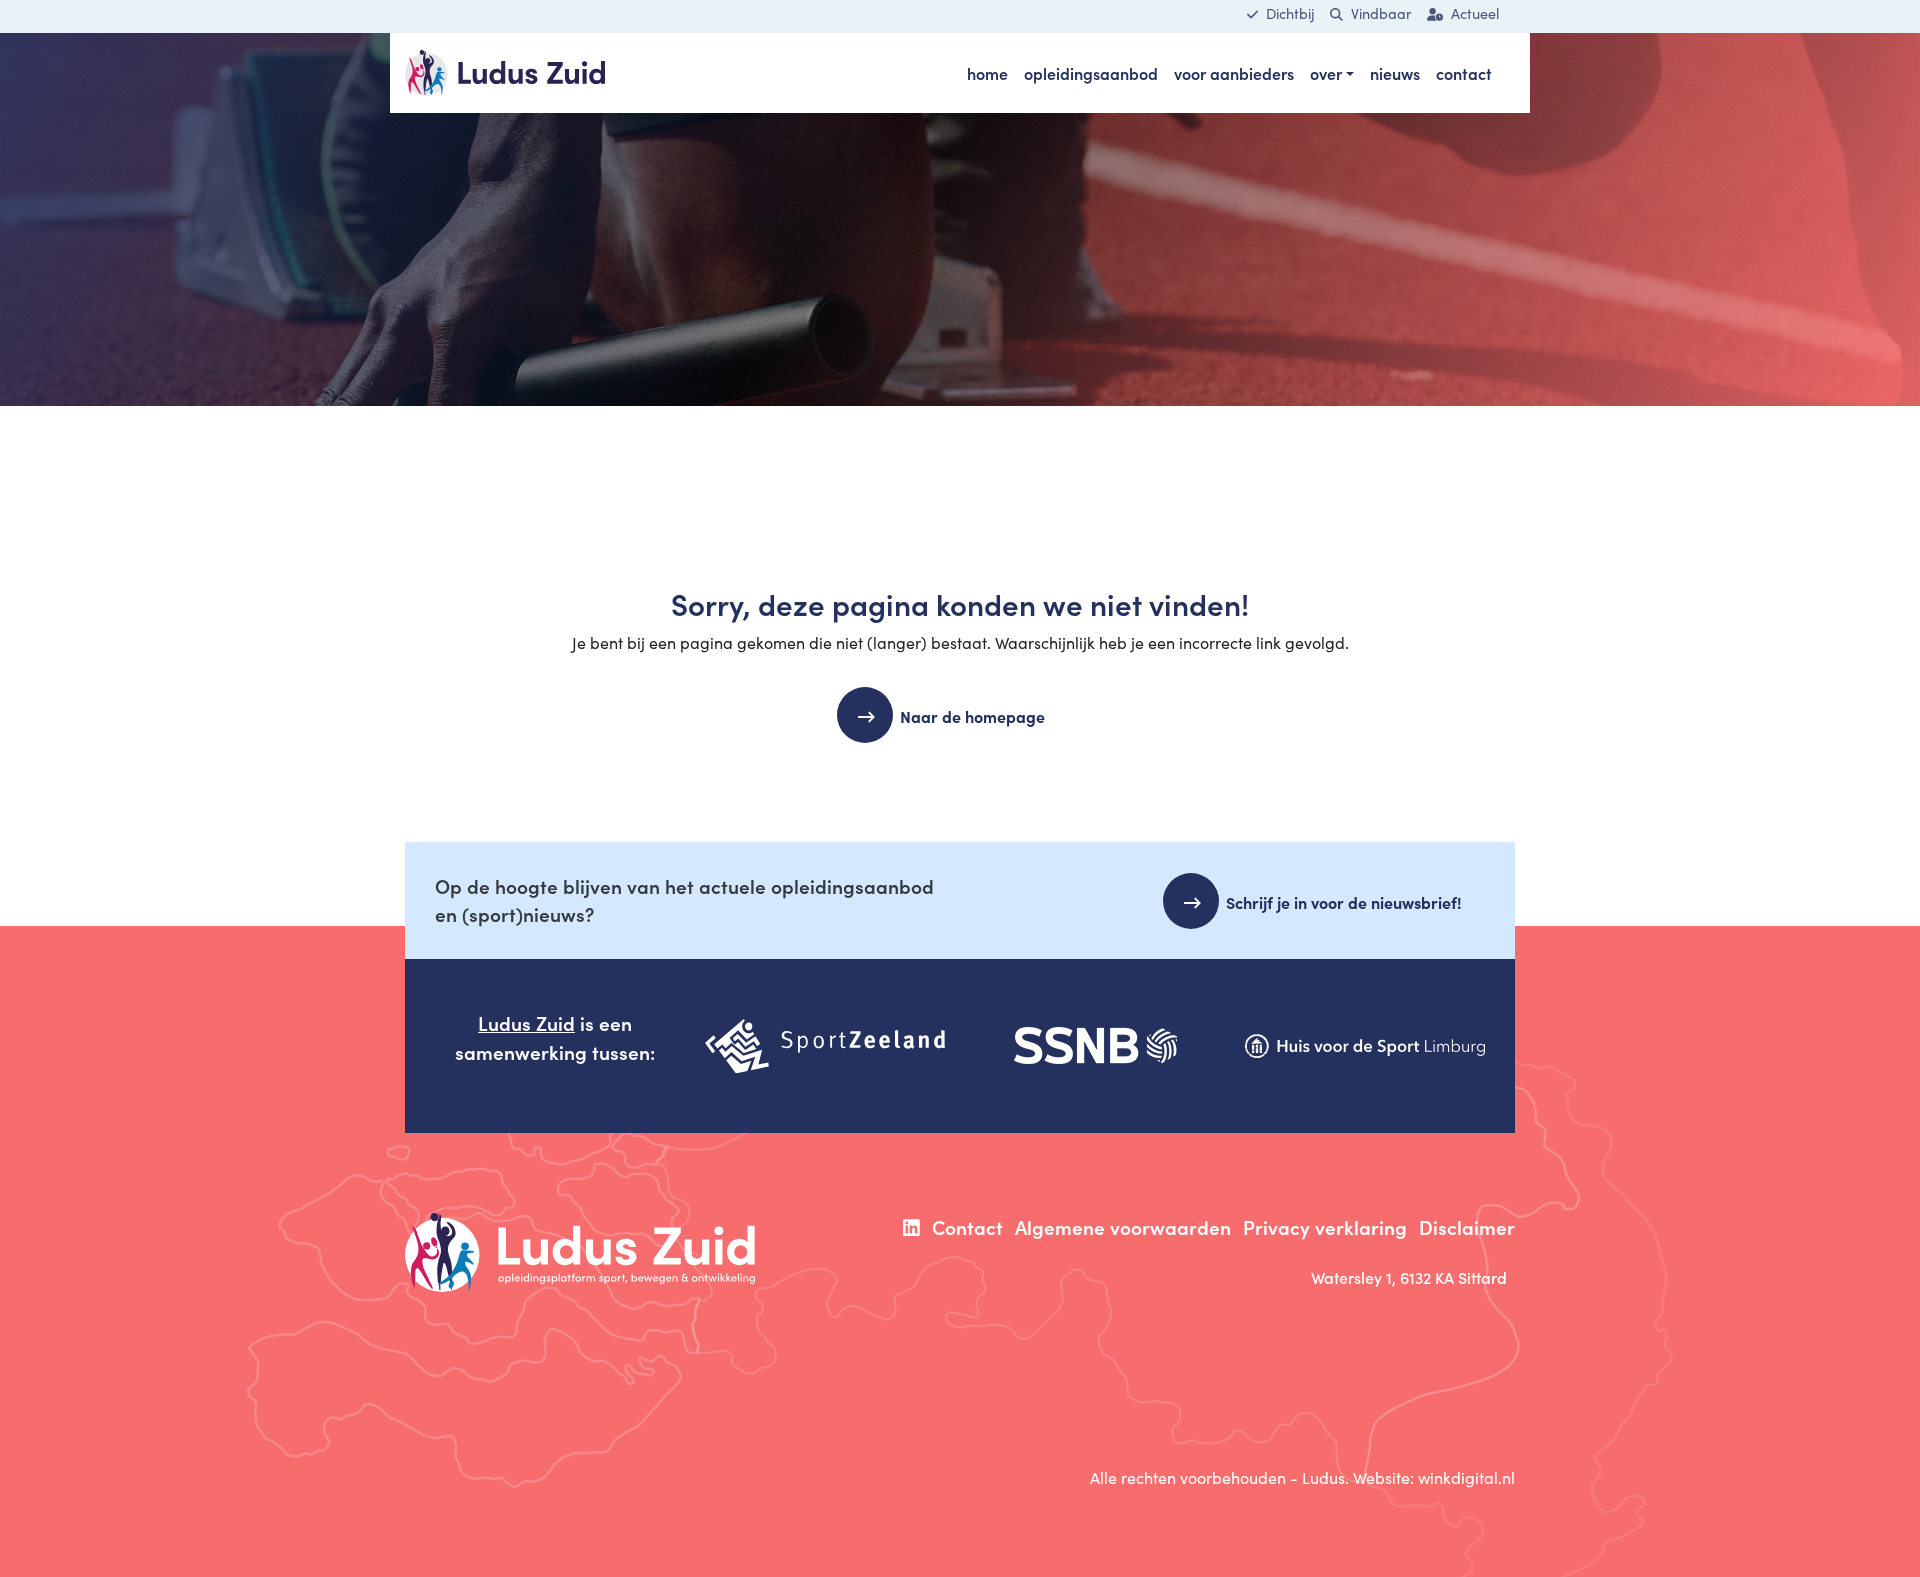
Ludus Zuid (526, 1022)
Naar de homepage (972, 716)
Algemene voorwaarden (1123, 1226)
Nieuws (1395, 73)
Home (987, 73)
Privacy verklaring (1325, 1226)
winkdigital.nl (1466, 1477)
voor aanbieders (1234, 73)
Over (1326, 73)
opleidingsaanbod (1091, 73)
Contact (1464, 73)
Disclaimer (1467, 1226)
